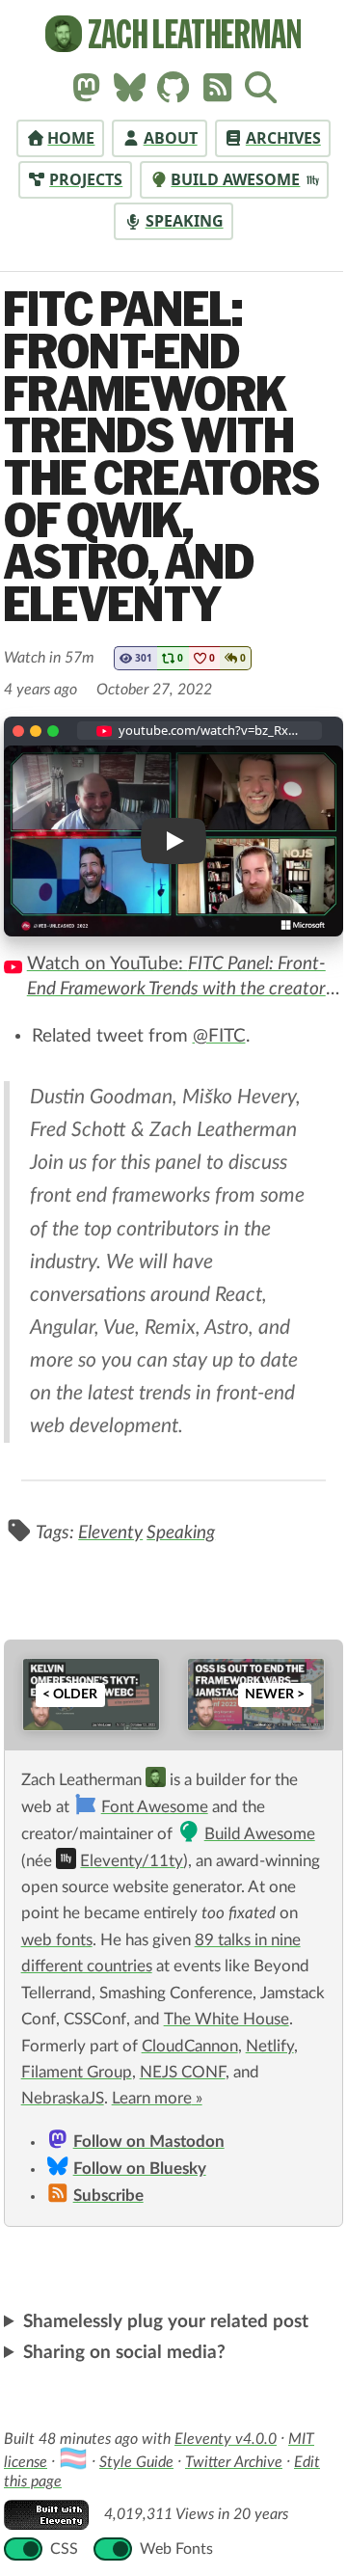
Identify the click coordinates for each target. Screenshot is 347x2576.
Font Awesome (155, 1807)
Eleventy (110, 1533)
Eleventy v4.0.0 (226, 2454)
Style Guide (136, 2477)
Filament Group (77, 2073)
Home (71, 138)
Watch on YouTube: (180, 979)
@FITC (219, 1036)
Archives (283, 138)
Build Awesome (235, 179)
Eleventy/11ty (132, 1861)
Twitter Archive (234, 2477)
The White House (227, 2020)
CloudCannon (190, 2047)
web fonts (57, 1940)
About (171, 138)
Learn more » (157, 2099)
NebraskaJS (63, 2099)
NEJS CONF (183, 2073)
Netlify (270, 2047)
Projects (86, 179)
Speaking (185, 221)
